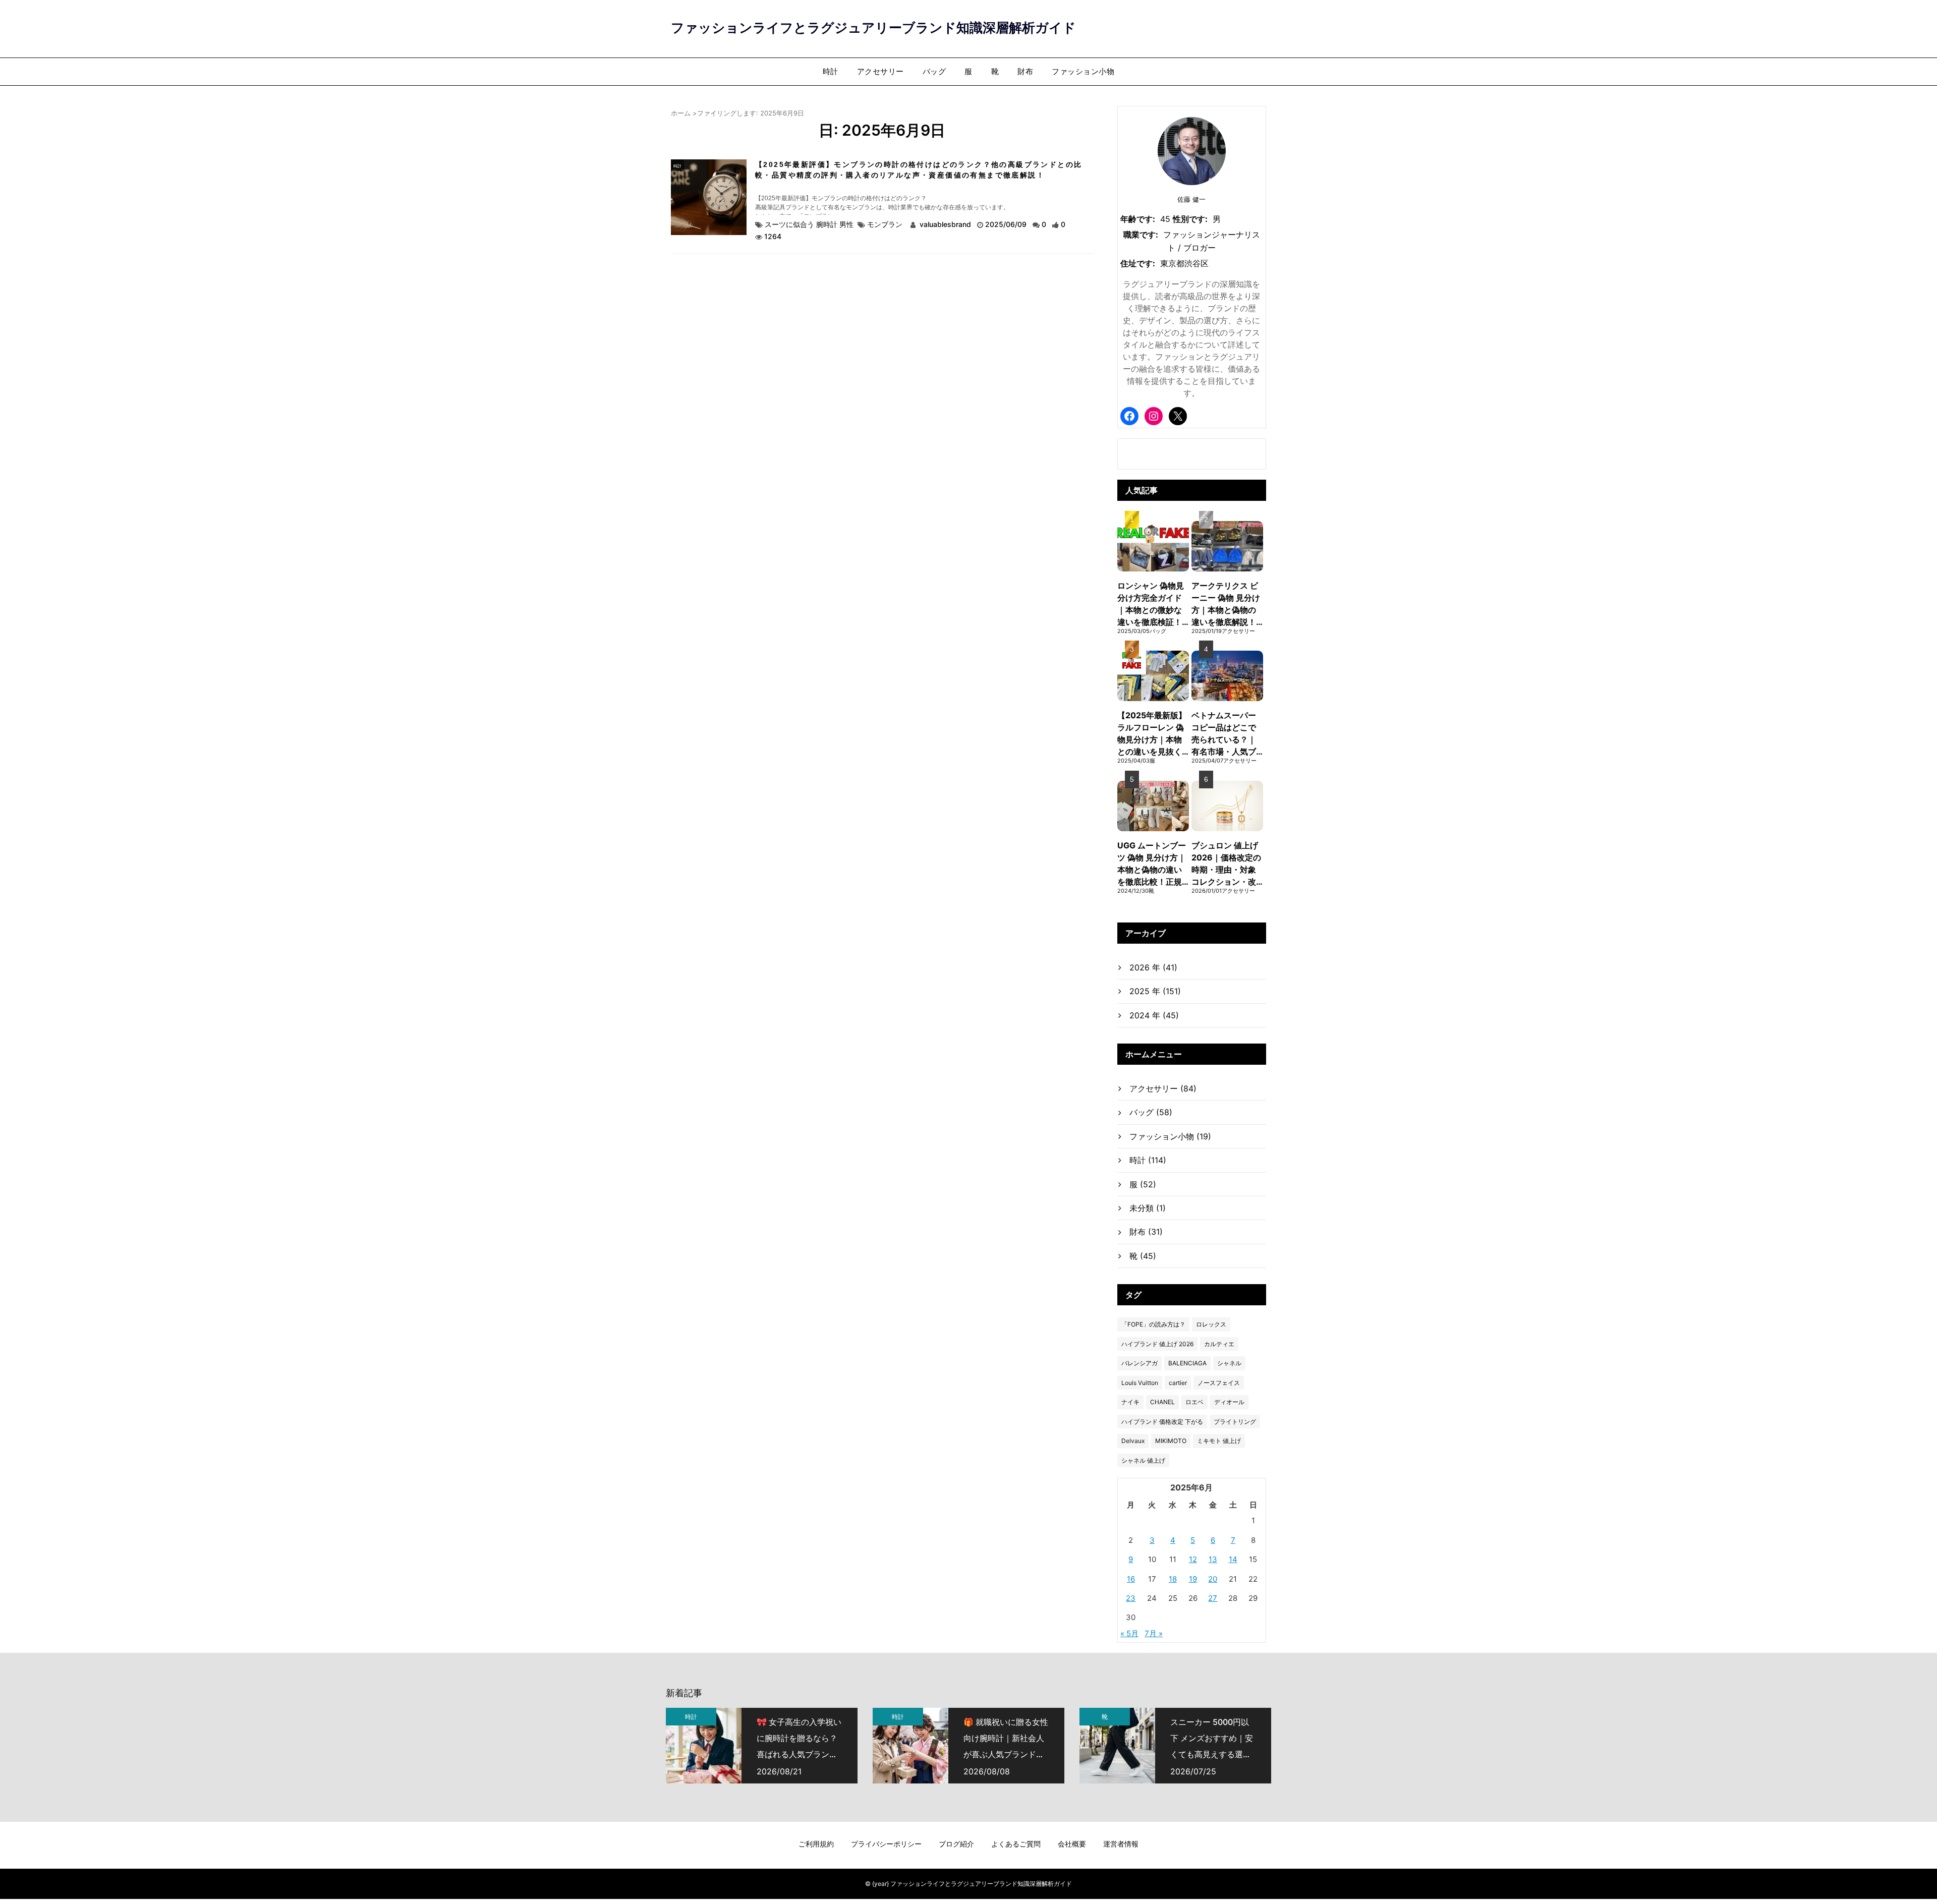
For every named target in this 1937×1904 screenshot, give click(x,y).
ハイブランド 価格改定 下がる (1162, 1422)
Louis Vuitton (1140, 1383)
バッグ (934, 71)
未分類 (1148, 1208)
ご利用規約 (816, 1844)
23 (1131, 1598)
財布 (1025, 71)
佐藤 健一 (1191, 199)
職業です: (1141, 235)
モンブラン (885, 224)
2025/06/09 (1007, 224)
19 (1193, 1579)
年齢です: (1138, 219)
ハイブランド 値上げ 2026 (1157, 1344)
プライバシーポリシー (886, 1844)
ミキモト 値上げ (1219, 1441)
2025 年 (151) (1155, 991)
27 (1213, 1598)
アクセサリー (880, 71)
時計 (831, 71)
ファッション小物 (1083, 71)
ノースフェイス (1219, 1383)
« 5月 (1129, 1633)
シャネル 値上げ (1143, 1460)
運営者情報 (1121, 1844)
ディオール (1229, 1402)
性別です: (1190, 219)
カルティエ (1219, 1344)
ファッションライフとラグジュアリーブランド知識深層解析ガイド (873, 27)
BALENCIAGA (1187, 1363)
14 (1233, 1559)
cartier (1178, 1383)
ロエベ (1194, 1402)
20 (1213, 1579)
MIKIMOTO (1171, 1441)
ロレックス (1211, 1324)
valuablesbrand (945, 224)
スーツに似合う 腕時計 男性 (809, 224)
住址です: (1138, 263)
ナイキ (1130, 1402)
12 (1193, 1559)
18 (1173, 1579)
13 (1213, 1559)
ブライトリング (1235, 1422)
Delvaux (1133, 1441)
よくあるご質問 (1016, 1844)
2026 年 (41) (1153, 967)
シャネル (1229, 1363)
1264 (773, 236)
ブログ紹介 (956, 1844)
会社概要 (1072, 1844)
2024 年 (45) (1154, 1015)
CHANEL (1162, 1402)
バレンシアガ (1140, 1363)
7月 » (1154, 1633)
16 (1131, 1579)
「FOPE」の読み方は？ (1153, 1324)
